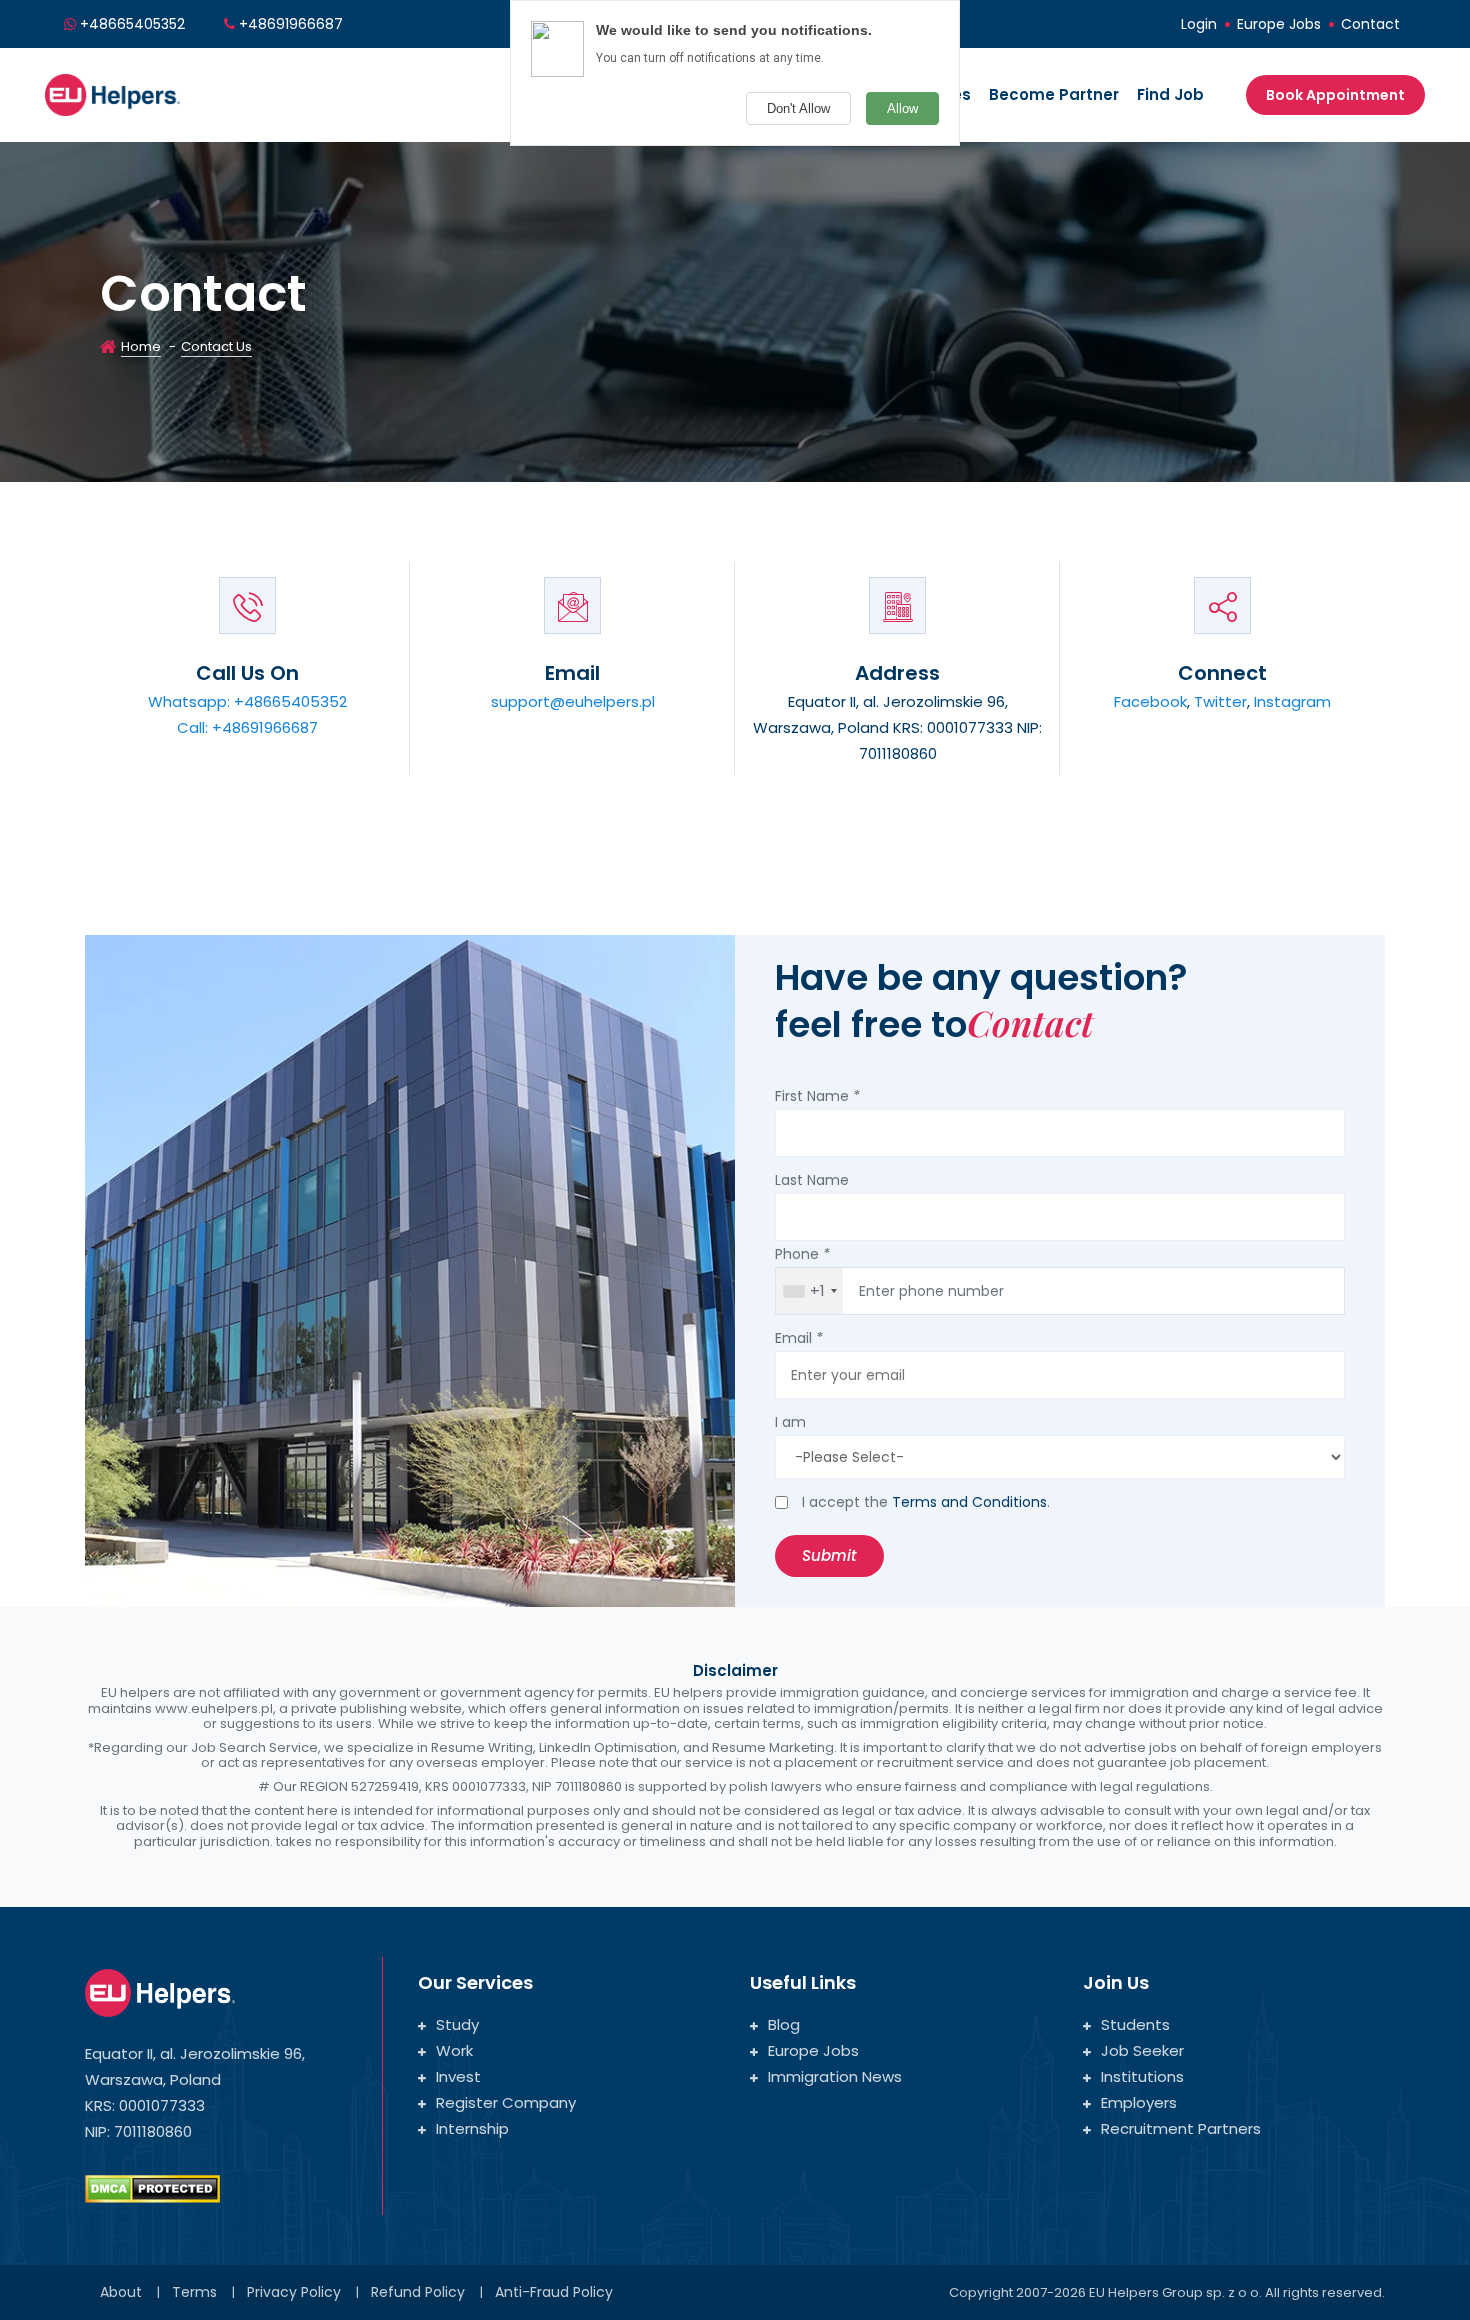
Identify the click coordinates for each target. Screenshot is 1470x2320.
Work (454, 2050)
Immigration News (835, 2076)
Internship (472, 2128)
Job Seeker (1142, 2050)
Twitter (1220, 701)
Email (799, 1338)
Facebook (1150, 701)
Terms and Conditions (969, 1502)
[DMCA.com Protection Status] (152, 2187)
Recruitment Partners (1181, 2128)
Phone (802, 1254)
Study (457, 2024)
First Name (817, 1096)
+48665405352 (132, 24)
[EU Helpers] (112, 92)
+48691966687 (291, 24)
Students (1135, 2024)
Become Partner (1054, 94)
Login (1199, 24)
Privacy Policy (294, 2292)
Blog (784, 2024)
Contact (1370, 24)
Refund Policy (418, 2292)
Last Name (812, 1180)
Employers (1139, 2102)
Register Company (506, 2102)
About (121, 2292)
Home (141, 346)
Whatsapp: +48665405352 (247, 701)
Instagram (1292, 701)
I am (790, 1422)
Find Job (1170, 94)
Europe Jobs (1279, 24)
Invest (458, 2076)
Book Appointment (1335, 95)
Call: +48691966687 (247, 727)
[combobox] (809, 1291)
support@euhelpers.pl (573, 701)
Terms (194, 2292)
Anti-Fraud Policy (554, 2292)
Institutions (1142, 2076)
